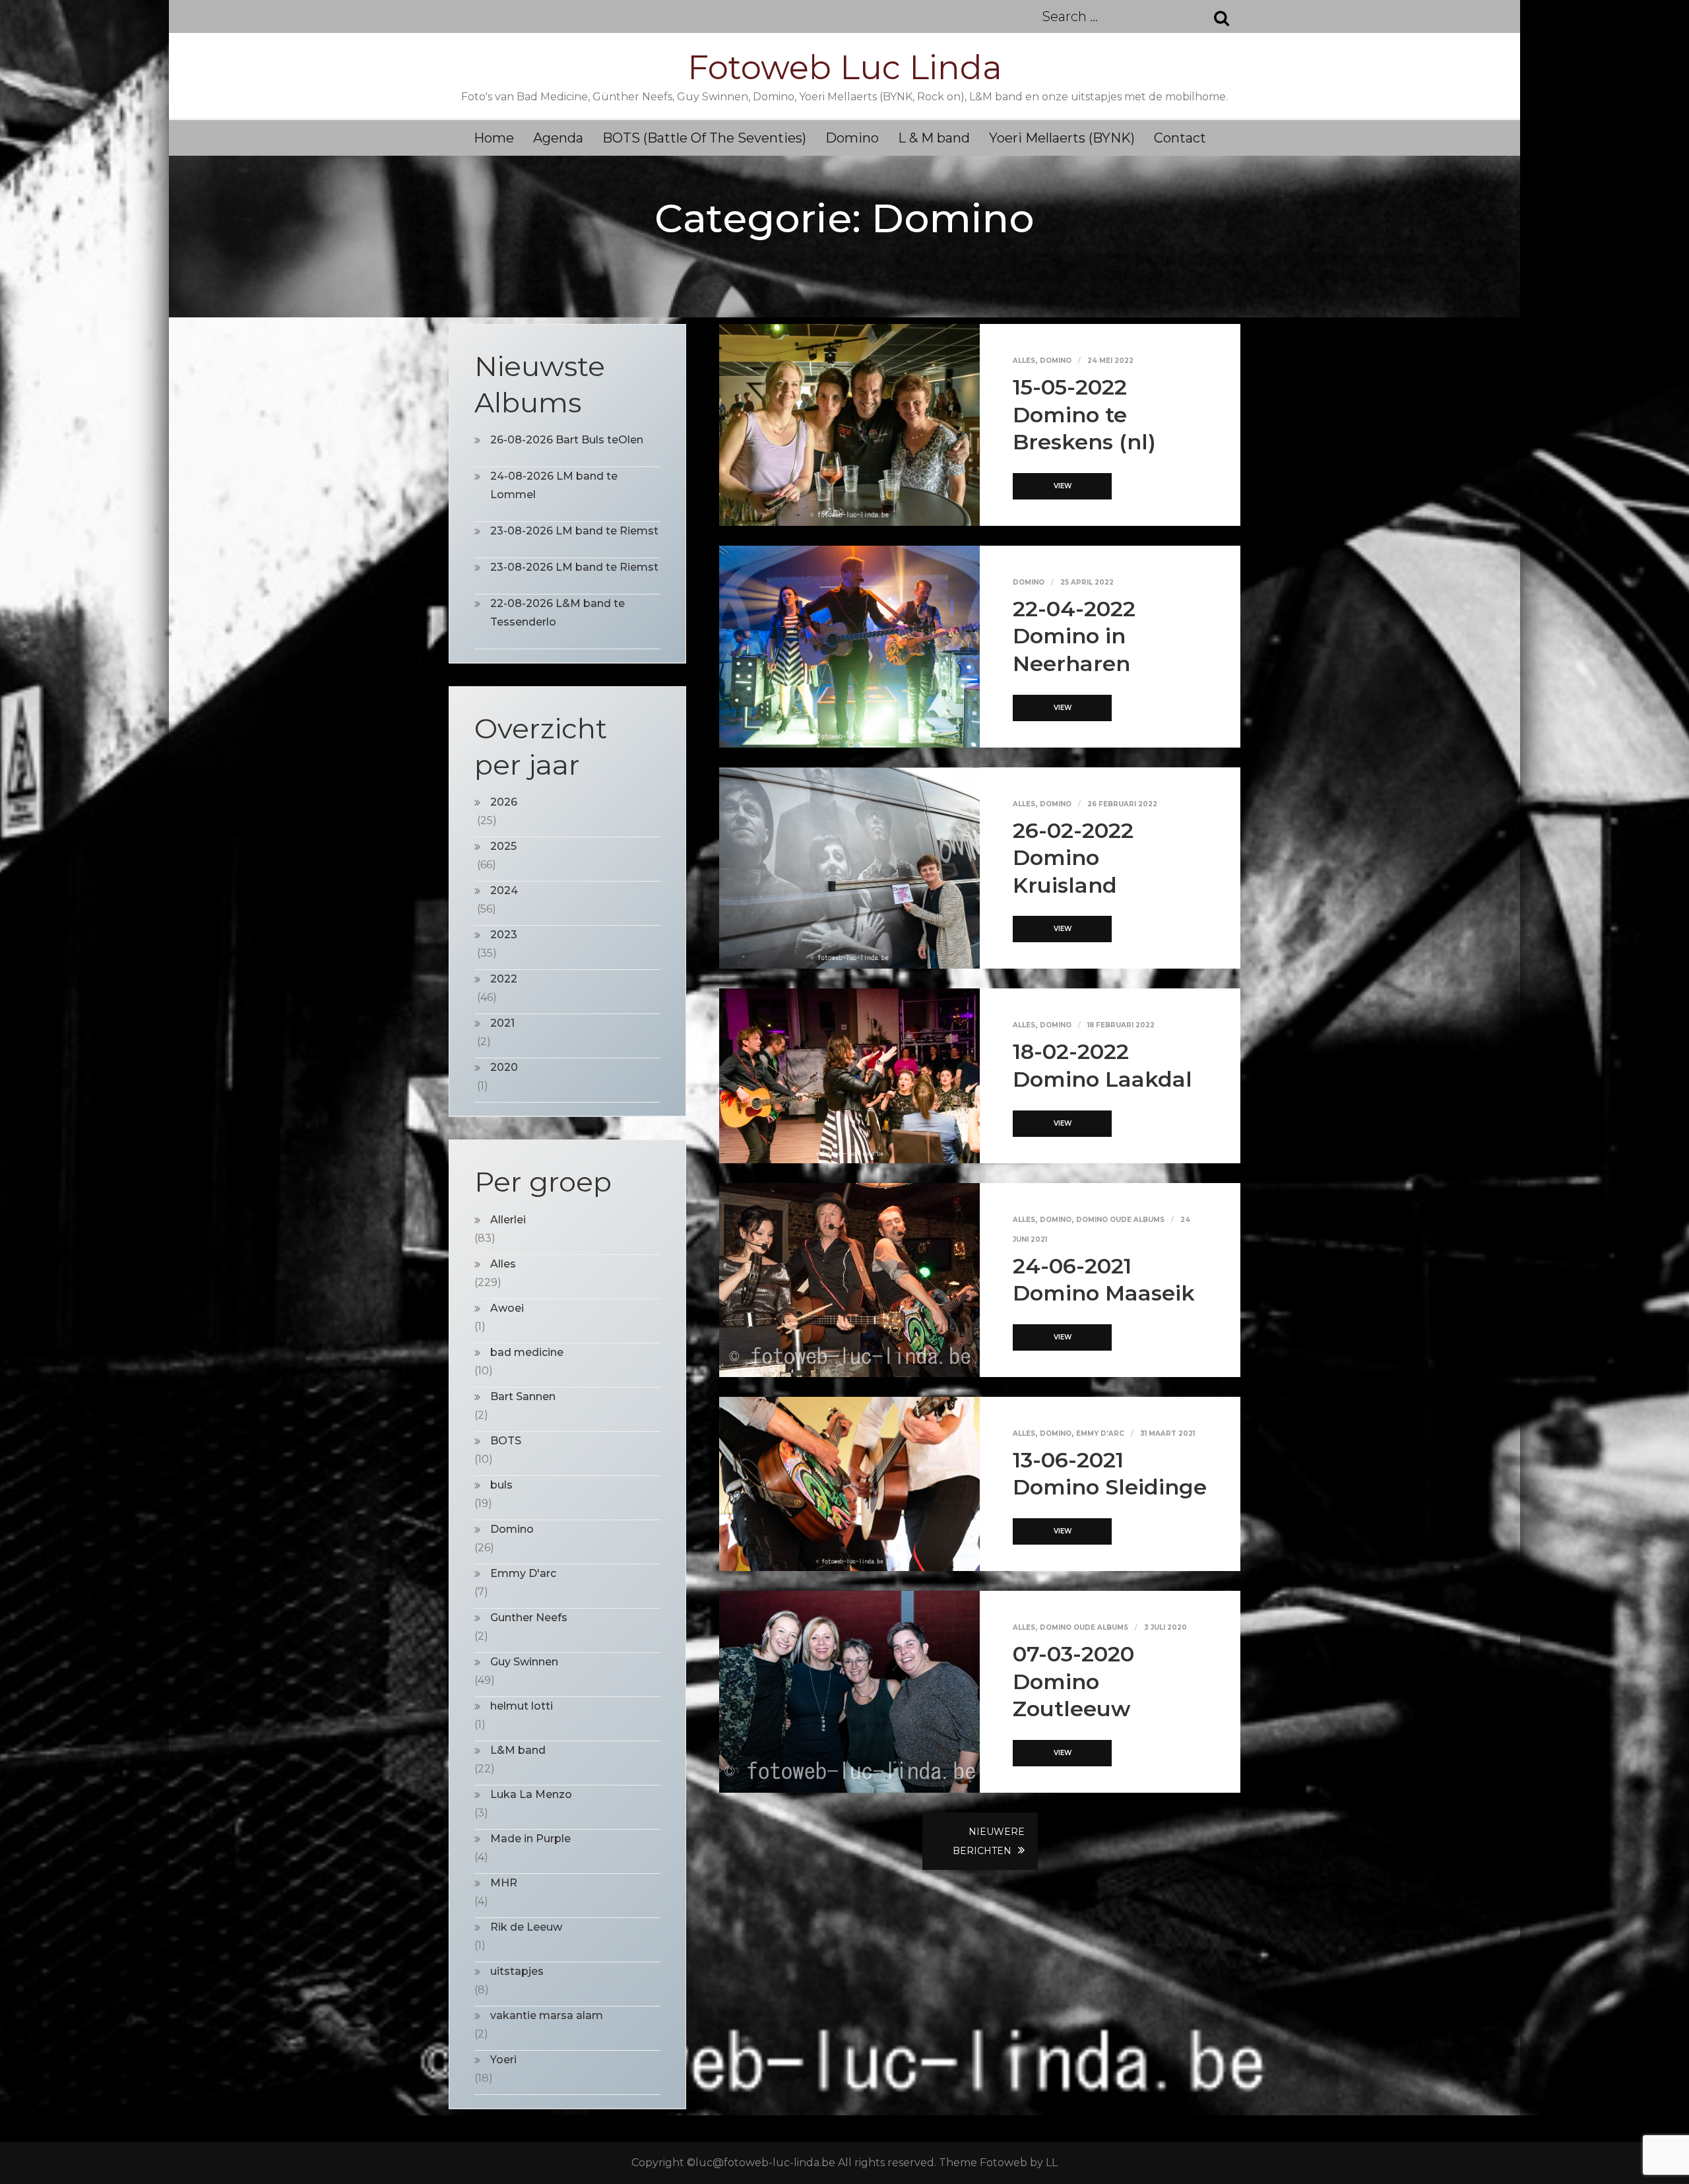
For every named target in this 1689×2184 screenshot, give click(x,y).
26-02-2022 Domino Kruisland (1073, 858)
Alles (1024, 361)
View (1063, 486)
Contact (1180, 138)
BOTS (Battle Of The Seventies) (704, 138)
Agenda (558, 138)
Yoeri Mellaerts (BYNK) (1062, 138)
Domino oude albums (1120, 1220)
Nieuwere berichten (989, 1841)
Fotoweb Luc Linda (845, 68)
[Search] (1214, 16)
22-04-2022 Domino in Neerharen (1074, 636)
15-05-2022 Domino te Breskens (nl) (1084, 414)
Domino (852, 138)
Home (494, 138)
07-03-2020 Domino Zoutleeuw (1073, 1681)
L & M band (934, 138)
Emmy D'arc (1100, 1433)
